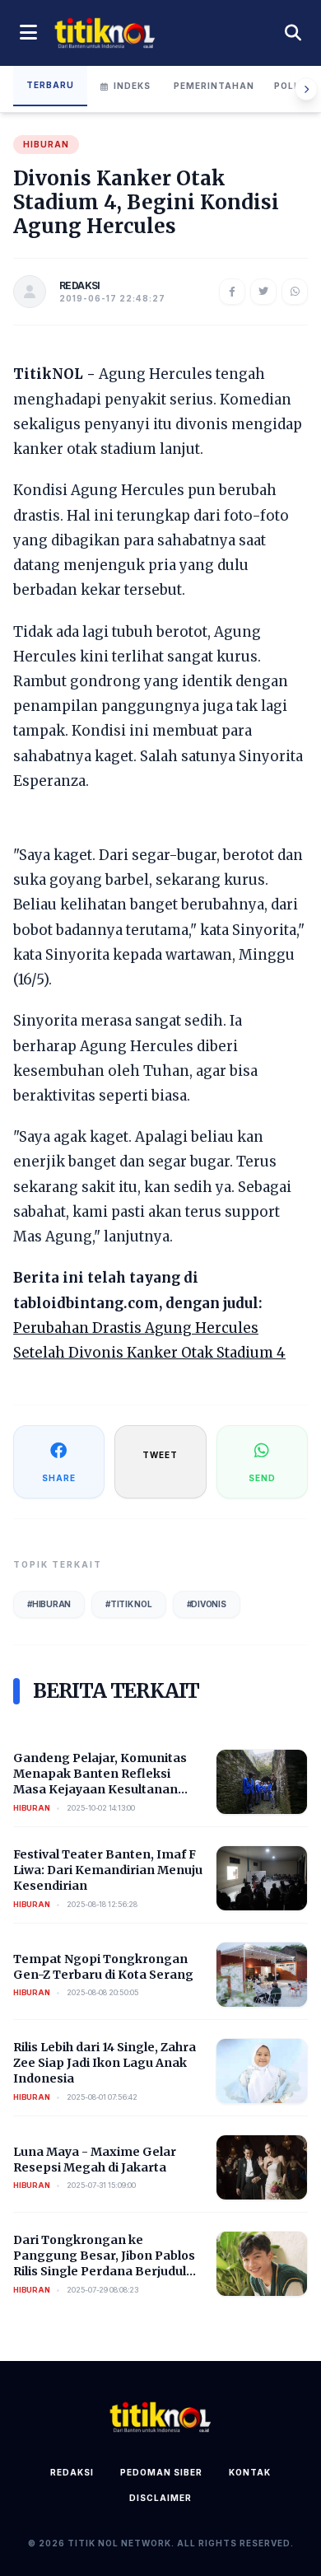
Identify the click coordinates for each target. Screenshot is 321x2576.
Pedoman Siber (161, 2472)
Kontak (250, 2472)
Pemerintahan (214, 86)
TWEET (160, 1455)
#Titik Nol (129, 1604)
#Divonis (207, 1604)
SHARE (59, 1478)
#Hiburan (49, 1604)
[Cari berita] (293, 33)
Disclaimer (160, 2498)
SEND (262, 1478)
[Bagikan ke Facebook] (232, 292)
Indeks (132, 86)
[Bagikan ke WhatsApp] (295, 292)
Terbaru (50, 85)
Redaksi (72, 2472)
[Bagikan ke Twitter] (263, 292)
